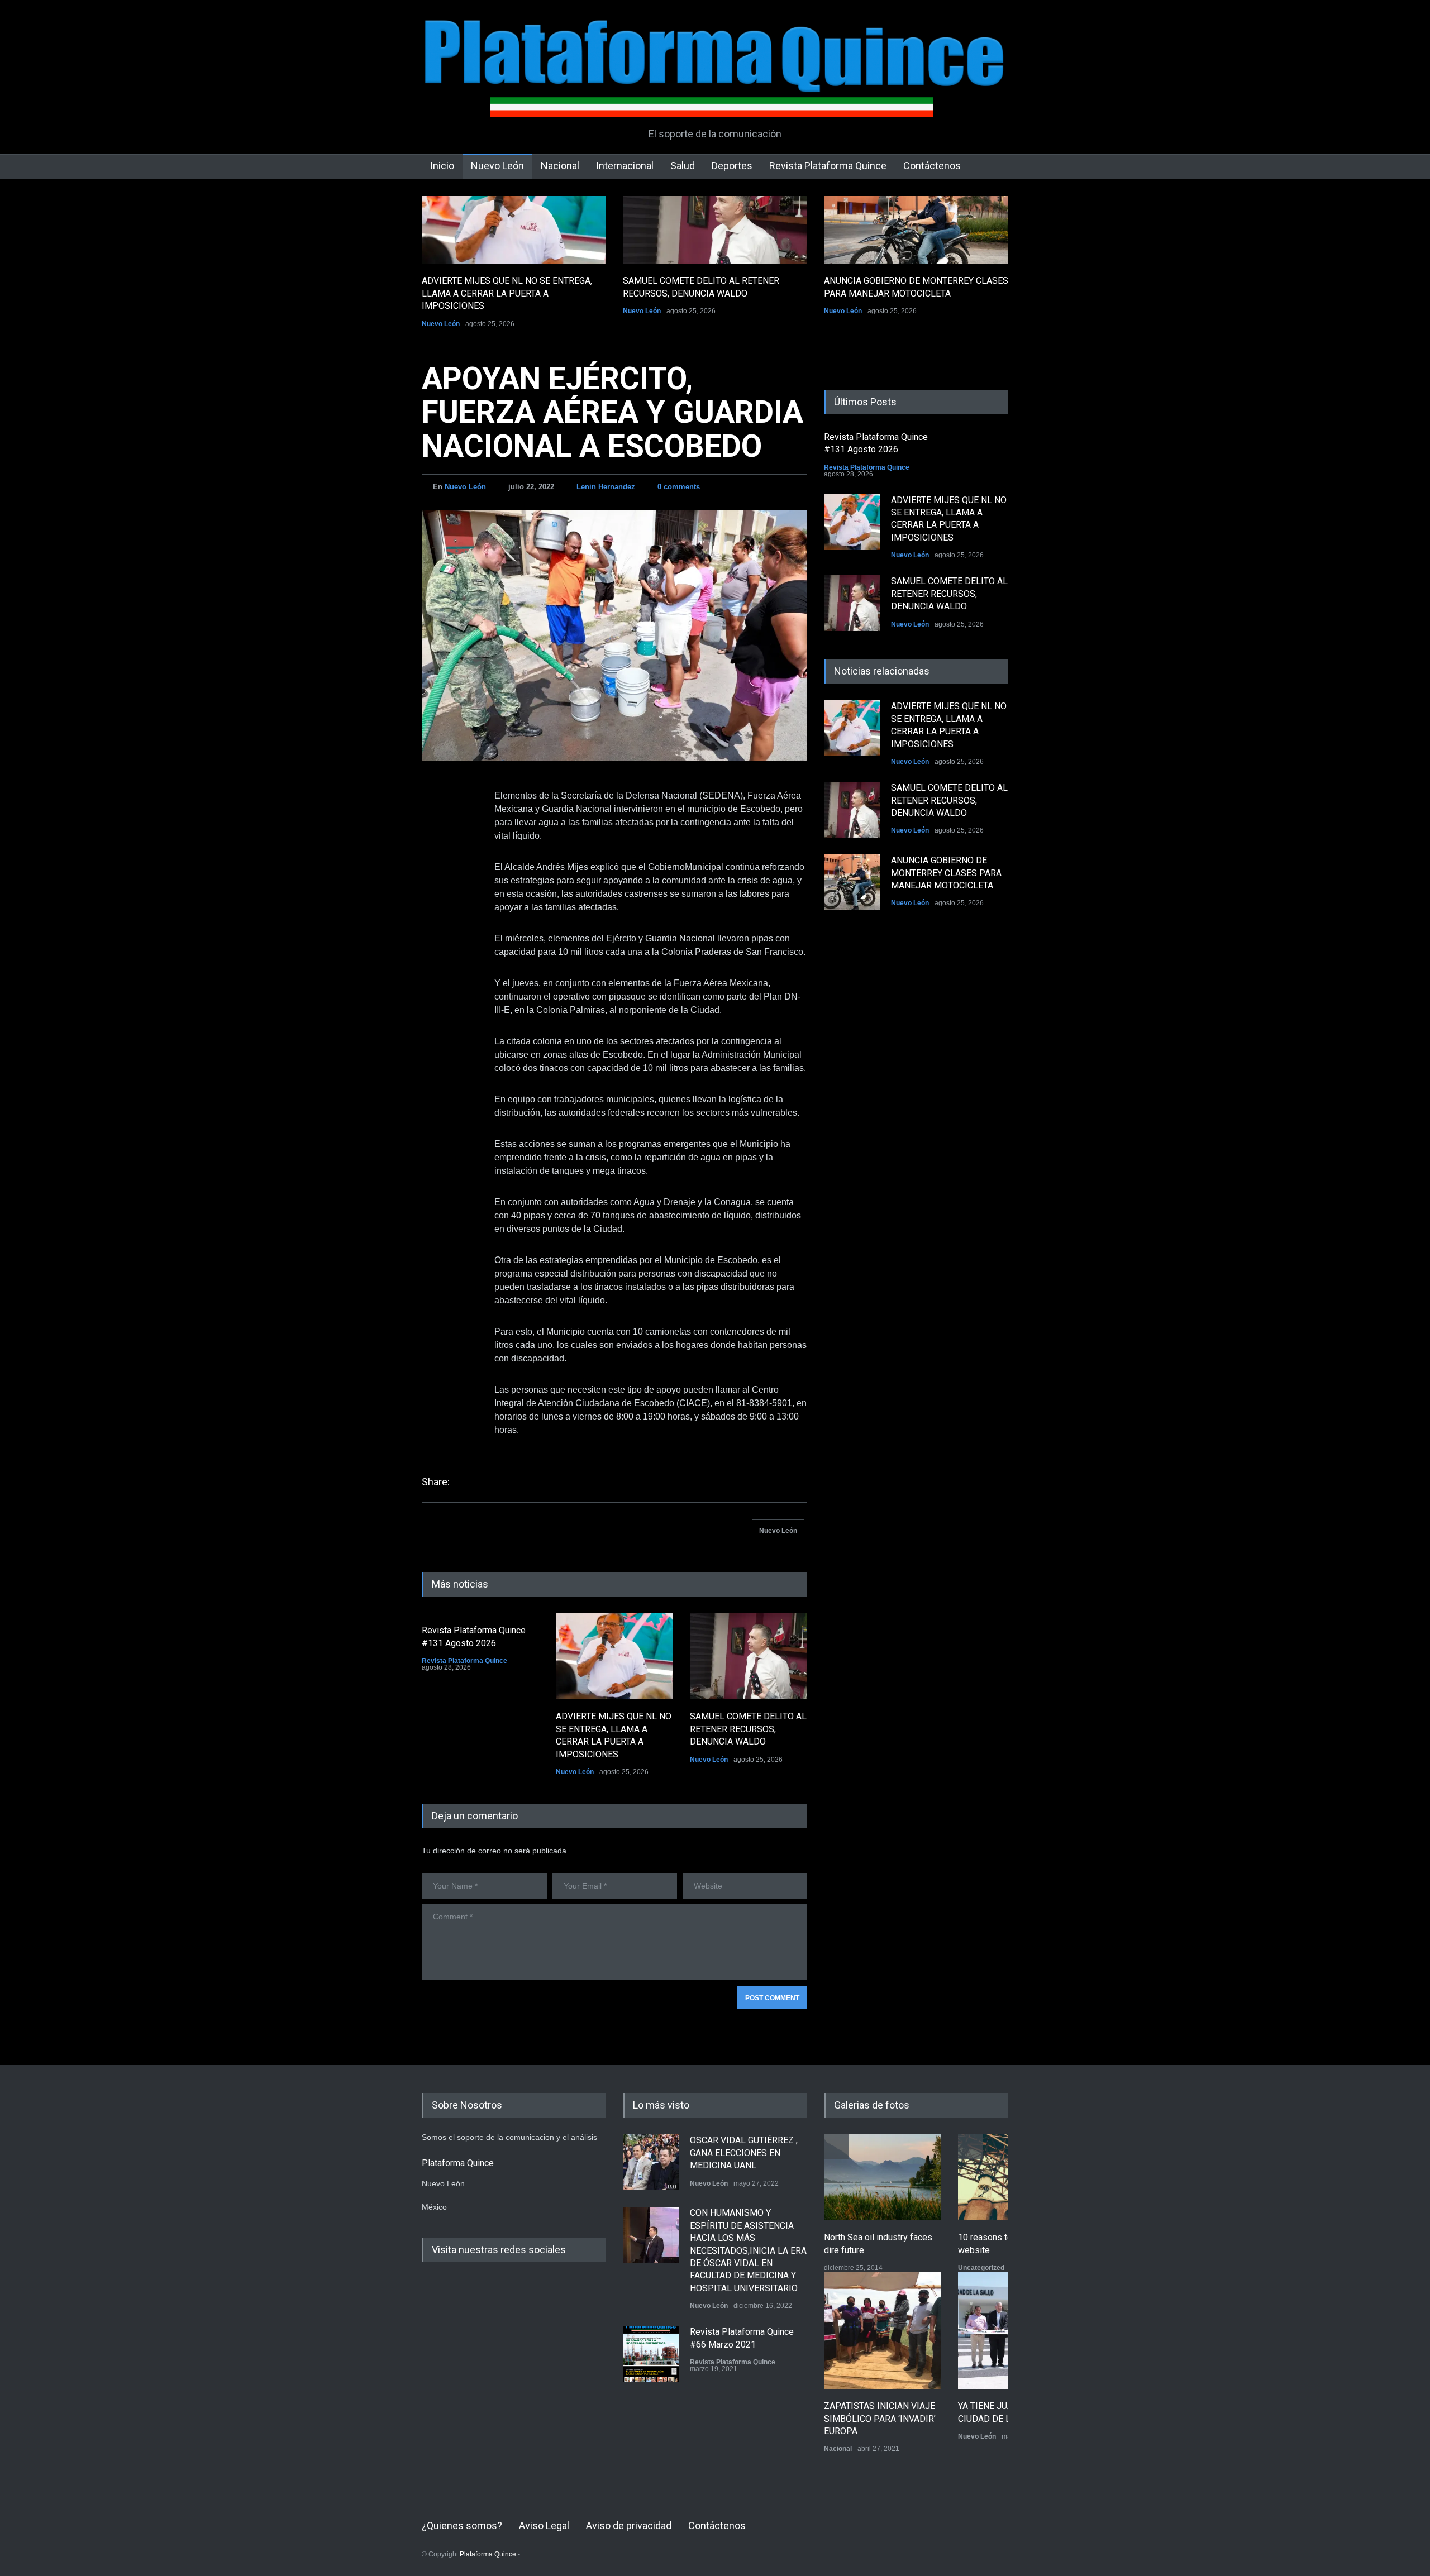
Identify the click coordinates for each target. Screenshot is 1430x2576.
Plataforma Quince (488, 2554)
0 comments (679, 487)
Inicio (442, 166)
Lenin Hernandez (606, 487)
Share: (436, 1482)
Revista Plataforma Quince (828, 166)
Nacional (560, 166)
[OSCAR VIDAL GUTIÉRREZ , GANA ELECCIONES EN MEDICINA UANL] (651, 2162)
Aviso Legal (544, 2525)
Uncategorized (981, 2268)
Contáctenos (932, 166)
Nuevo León (497, 166)
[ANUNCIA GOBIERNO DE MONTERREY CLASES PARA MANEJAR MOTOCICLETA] (916, 230)
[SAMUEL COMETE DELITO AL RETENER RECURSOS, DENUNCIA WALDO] (715, 230)
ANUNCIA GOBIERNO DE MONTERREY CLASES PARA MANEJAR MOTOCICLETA (946, 873)
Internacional (625, 166)
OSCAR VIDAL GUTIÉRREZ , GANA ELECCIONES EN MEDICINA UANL (744, 2153)
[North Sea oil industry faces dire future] (883, 2177)
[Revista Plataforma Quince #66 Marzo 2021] (651, 2354)
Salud (683, 166)
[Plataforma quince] (715, 101)
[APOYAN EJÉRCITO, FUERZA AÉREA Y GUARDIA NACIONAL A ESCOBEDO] (614, 635)
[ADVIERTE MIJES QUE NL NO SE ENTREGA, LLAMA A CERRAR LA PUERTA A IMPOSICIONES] (514, 230)
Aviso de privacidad (629, 2525)
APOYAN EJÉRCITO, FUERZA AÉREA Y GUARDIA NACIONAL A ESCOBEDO (612, 412)
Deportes (732, 166)
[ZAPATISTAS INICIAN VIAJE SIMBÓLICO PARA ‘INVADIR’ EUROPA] (883, 2330)
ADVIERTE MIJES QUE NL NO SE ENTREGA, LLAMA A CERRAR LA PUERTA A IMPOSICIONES (507, 293)
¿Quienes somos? (462, 2525)
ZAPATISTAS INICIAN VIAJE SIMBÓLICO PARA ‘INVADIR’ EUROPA (880, 2419)
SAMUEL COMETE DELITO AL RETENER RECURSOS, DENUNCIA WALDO (748, 1729)
